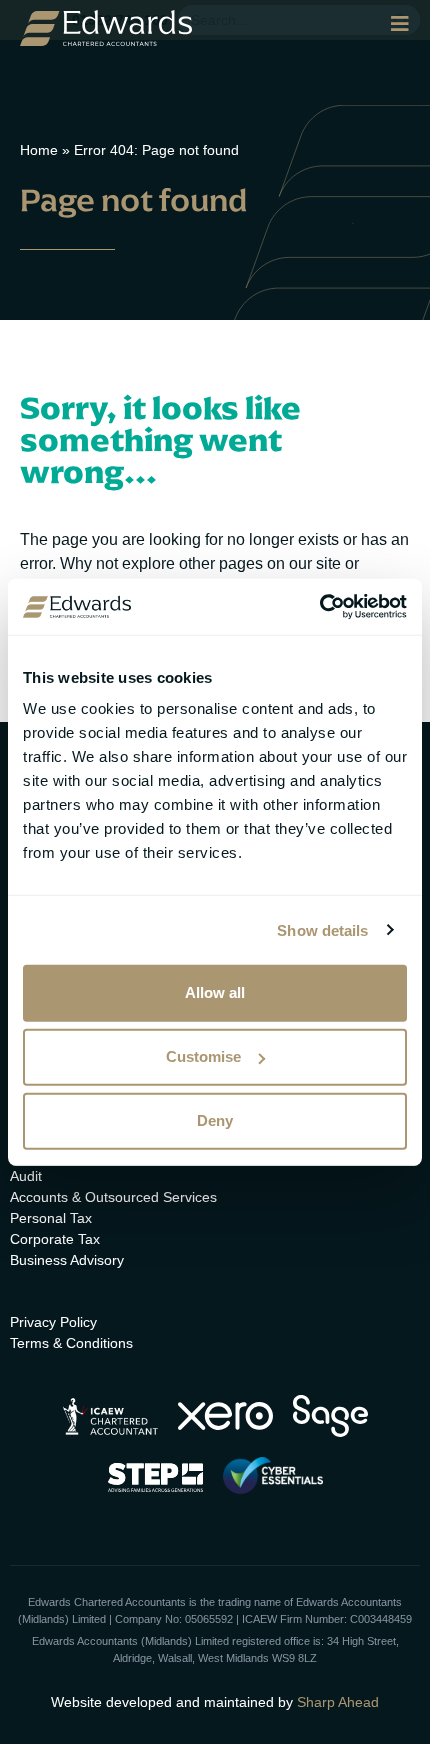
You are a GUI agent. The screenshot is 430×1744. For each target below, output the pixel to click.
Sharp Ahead (338, 1702)
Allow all (215, 992)
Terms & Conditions (71, 1343)
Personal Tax (51, 1218)
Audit (26, 1176)
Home (39, 150)
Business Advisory (67, 1260)
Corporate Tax (55, 1239)
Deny (215, 1120)
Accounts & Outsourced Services (113, 1197)
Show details (322, 929)
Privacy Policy (53, 1322)
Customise (203, 1056)
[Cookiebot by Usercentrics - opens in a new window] (319, 607)
